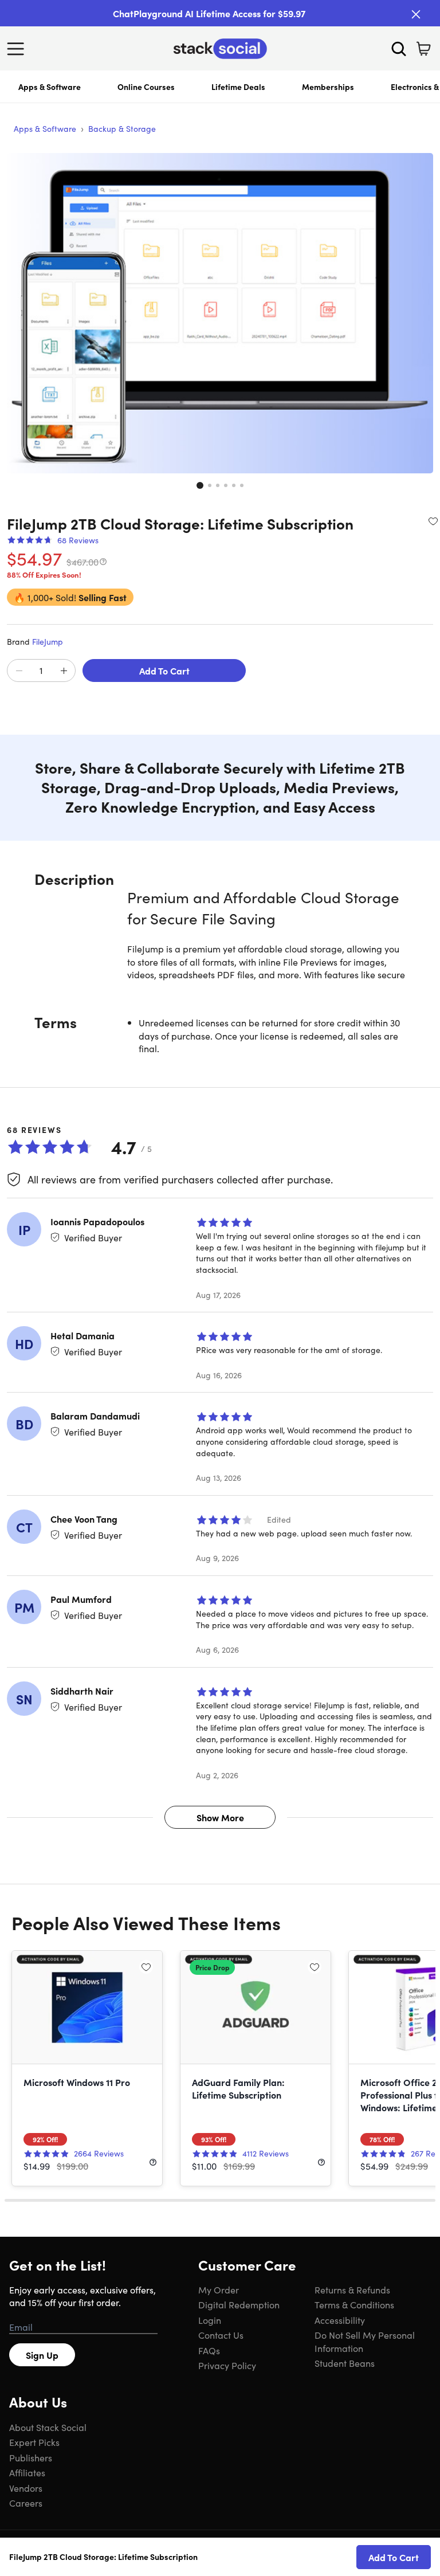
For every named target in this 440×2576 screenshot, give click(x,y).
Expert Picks (34, 2442)
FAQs (209, 2350)
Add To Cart (164, 671)
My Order (219, 2289)
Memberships (328, 87)
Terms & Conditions (354, 2304)
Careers (26, 2503)
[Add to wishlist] (433, 521)
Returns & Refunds (352, 2289)
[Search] (399, 49)
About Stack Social (48, 2427)
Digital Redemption (239, 2304)
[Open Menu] (18, 49)
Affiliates (27, 2472)
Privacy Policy (227, 2365)
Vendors (26, 2488)
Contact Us (221, 2335)
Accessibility (340, 2320)
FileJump (48, 641)
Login (210, 2320)
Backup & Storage (122, 128)
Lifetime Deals (238, 87)
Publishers (31, 2457)
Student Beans (345, 2363)
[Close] (416, 14)
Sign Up (42, 2355)
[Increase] (64, 671)
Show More (220, 1817)
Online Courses (146, 87)
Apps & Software (50, 87)
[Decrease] (19, 671)
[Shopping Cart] (423, 49)
